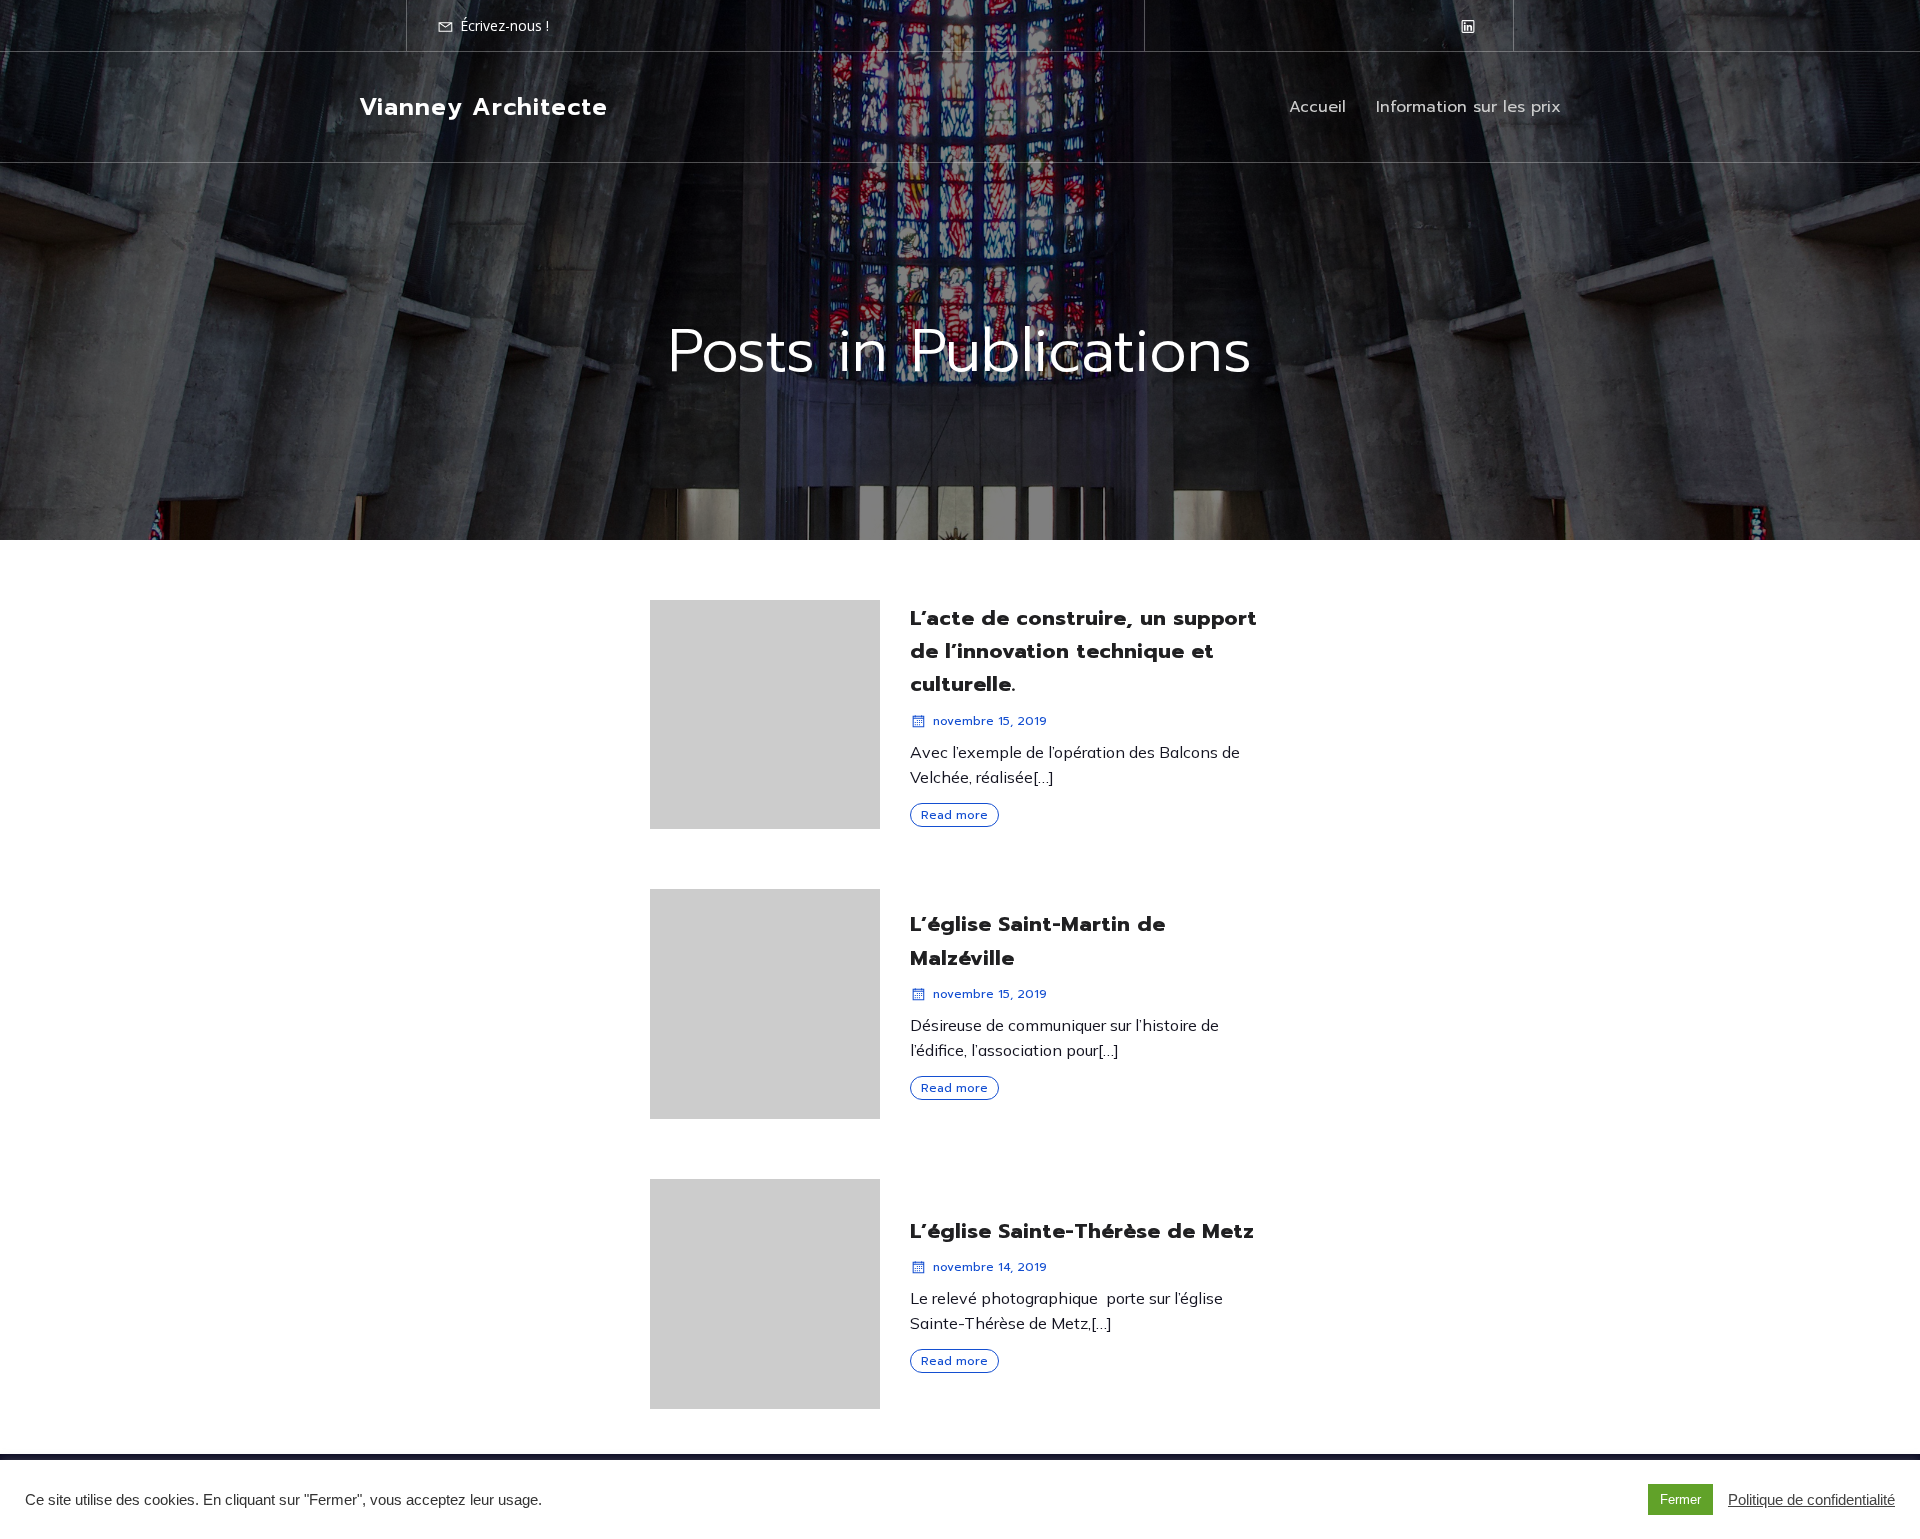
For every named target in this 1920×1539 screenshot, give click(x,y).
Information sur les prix (1468, 107)
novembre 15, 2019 (990, 721)
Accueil (1317, 107)
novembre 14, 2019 (990, 1267)
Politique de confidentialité (1811, 1500)
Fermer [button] (1680, 1499)
